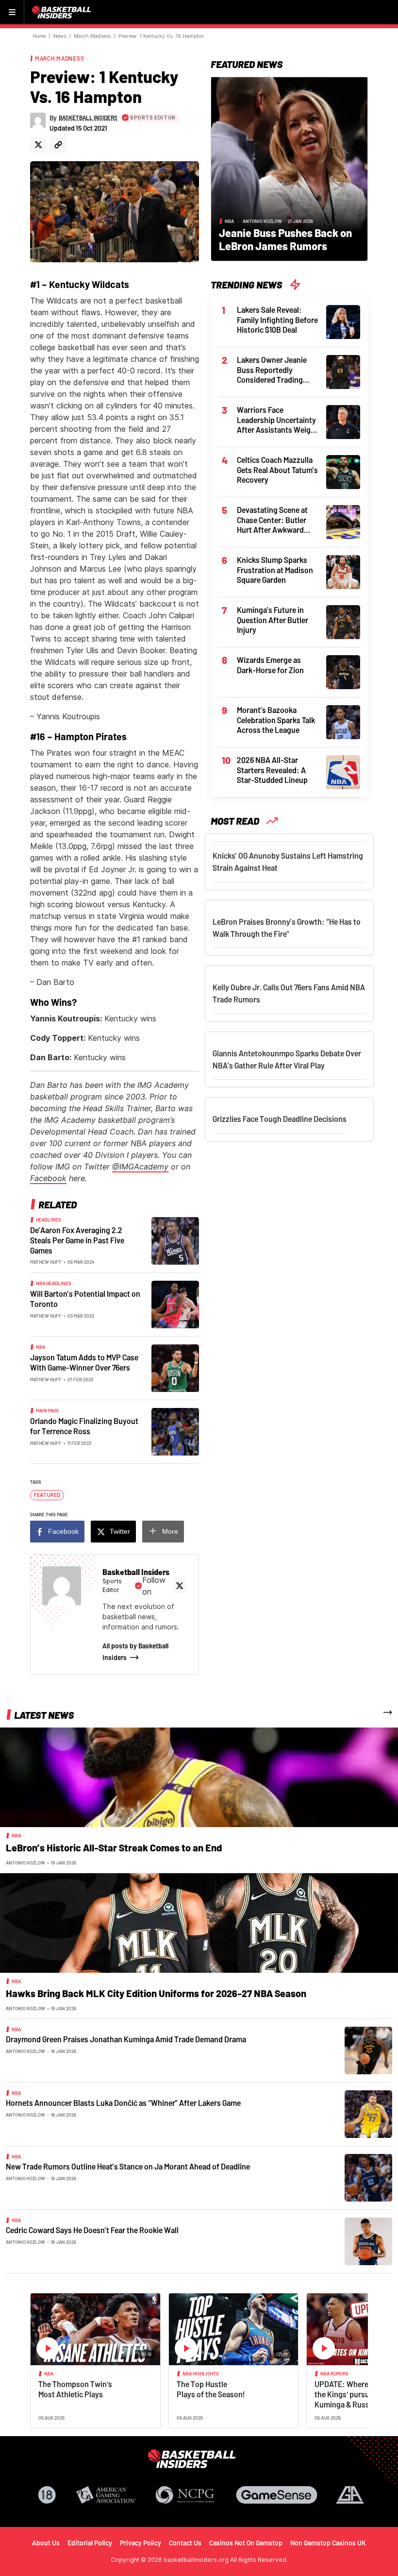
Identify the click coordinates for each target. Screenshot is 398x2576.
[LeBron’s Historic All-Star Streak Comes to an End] (199, 1777)
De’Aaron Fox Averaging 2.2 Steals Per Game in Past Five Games (77, 1240)
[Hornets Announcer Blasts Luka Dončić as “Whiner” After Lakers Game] (368, 2114)
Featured (47, 1495)
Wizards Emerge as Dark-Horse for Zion (270, 665)
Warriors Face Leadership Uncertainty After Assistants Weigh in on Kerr (276, 420)
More (170, 1531)
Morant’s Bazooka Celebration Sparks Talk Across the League (276, 720)
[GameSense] (277, 2495)
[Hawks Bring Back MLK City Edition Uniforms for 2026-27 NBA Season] (199, 1922)
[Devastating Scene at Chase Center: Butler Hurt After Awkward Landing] (343, 521)
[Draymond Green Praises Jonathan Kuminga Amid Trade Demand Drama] (368, 2050)
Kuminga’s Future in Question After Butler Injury (273, 620)
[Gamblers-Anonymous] (350, 2495)
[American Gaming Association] (106, 2495)
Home (39, 36)
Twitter (120, 1531)
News (60, 36)
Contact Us (185, 2543)
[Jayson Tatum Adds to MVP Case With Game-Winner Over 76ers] (175, 1368)
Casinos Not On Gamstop (246, 2543)
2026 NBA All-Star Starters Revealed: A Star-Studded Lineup (272, 770)
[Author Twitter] (38, 145)
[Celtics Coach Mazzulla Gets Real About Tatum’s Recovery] (343, 471)
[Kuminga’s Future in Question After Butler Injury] (343, 621)
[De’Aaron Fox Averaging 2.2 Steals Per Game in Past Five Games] (175, 1240)
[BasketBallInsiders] (63, 12)
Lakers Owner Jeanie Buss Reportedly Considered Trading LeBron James (272, 370)
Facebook (48, 1178)
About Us (46, 2543)
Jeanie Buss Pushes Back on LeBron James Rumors (285, 239)
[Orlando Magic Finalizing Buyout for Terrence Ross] (175, 1431)
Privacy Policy (141, 2543)
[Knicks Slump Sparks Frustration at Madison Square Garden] (343, 571)
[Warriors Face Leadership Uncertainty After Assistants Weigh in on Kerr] (343, 421)
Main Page (48, 1410)
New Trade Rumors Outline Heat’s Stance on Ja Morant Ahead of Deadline (128, 2166)
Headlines (49, 1220)
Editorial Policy (90, 2543)
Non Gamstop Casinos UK (328, 2543)
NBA (41, 1347)
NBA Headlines (54, 1283)
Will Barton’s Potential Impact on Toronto (85, 1299)
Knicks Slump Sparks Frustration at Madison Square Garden (275, 570)
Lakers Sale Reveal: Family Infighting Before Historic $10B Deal (277, 320)
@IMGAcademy (140, 1167)
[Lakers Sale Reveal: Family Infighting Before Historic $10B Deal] (343, 321)
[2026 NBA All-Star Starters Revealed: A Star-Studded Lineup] (343, 771)
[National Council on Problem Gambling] (185, 2495)
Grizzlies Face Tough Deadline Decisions (280, 1119)
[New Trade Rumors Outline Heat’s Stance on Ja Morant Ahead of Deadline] (368, 2177)
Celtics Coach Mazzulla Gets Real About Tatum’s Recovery (277, 470)
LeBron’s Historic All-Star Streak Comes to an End (114, 1847)
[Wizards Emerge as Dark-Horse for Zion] (343, 671)
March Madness (92, 36)
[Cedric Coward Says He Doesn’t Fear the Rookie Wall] (368, 2241)
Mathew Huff (46, 1262)
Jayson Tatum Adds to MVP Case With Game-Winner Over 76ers (84, 1362)
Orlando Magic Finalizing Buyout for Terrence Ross (84, 1426)
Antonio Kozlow (262, 221)
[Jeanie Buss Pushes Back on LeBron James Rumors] (289, 168)
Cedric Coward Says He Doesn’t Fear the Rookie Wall (92, 2230)
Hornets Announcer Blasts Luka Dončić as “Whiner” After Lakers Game (123, 2103)
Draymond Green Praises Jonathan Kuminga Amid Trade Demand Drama (126, 2039)
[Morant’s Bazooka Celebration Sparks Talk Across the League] (343, 721)
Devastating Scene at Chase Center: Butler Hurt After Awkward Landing (272, 520)
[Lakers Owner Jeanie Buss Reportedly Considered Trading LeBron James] (343, 371)
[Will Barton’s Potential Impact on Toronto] (175, 1304)
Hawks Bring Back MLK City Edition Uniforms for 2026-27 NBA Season (156, 1993)
